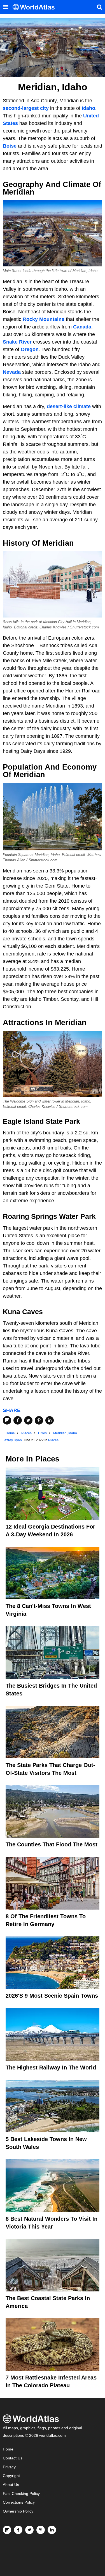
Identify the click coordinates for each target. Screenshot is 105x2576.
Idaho (88, 108)
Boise (10, 146)
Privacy (9, 2467)
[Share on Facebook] (18, 1420)
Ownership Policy (18, 2511)
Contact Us (13, 2458)
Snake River (17, 342)
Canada (82, 327)
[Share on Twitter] (28, 1420)
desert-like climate (69, 406)
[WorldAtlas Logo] (36, 7)
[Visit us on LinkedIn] (52, 2530)
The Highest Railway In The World (51, 2068)
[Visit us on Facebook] (18, 2530)
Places (53, 1440)
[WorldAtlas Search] (99, 7)
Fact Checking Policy (21, 2494)
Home (8, 2449)
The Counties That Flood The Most (52, 1844)
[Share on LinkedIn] (50, 1420)
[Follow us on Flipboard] (7, 2530)
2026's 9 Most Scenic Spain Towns (52, 1996)
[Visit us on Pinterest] (41, 2530)
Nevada (12, 372)
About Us (11, 2485)
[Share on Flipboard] (7, 1420)
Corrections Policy (19, 2502)
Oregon (30, 349)
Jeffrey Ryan (12, 1440)
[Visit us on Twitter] (29, 2530)
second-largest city (26, 108)
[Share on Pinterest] (39, 1420)
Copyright (11, 2476)
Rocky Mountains (44, 319)
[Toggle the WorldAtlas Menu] (6, 7)
